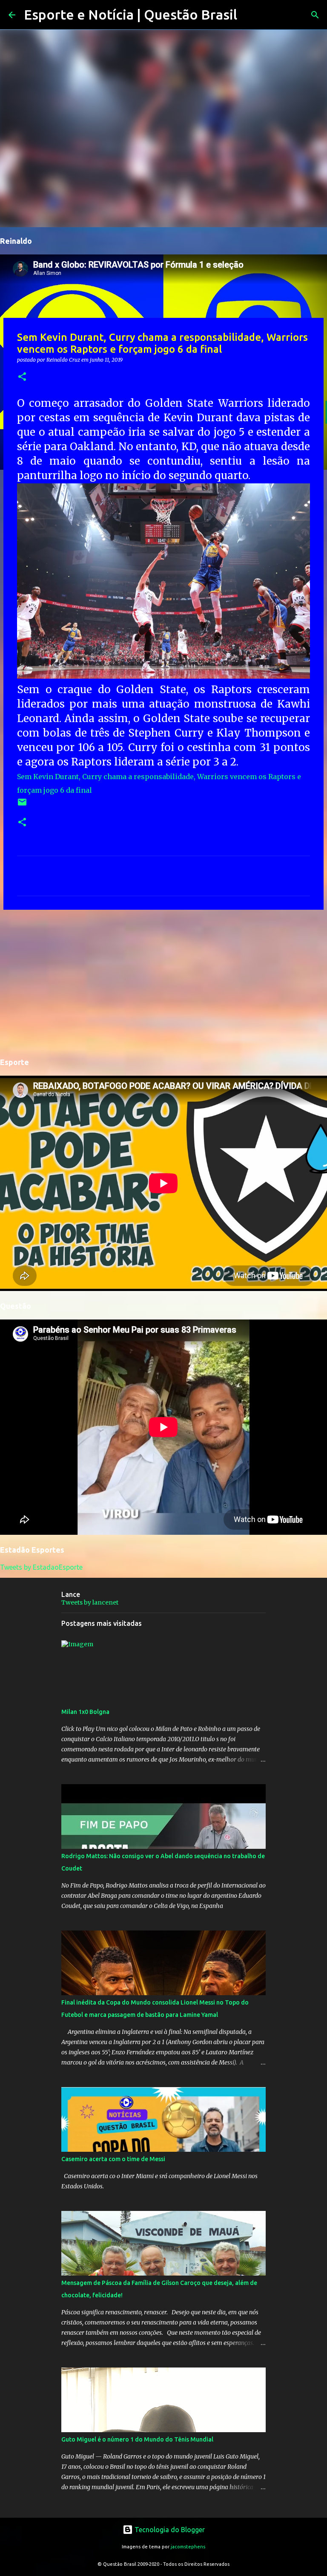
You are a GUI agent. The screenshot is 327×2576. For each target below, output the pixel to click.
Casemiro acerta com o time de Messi (113, 2159)
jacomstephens (188, 2547)
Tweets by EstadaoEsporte (41, 1567)
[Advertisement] (163, 982)
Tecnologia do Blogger (169, 2530)
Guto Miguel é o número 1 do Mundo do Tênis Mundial (137, 2439)
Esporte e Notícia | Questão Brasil (131, 14)
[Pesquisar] (249, 15)
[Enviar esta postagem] (22, 805)
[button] (22, 377)
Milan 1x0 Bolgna (85, 1712)
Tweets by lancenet (90, 1602)
